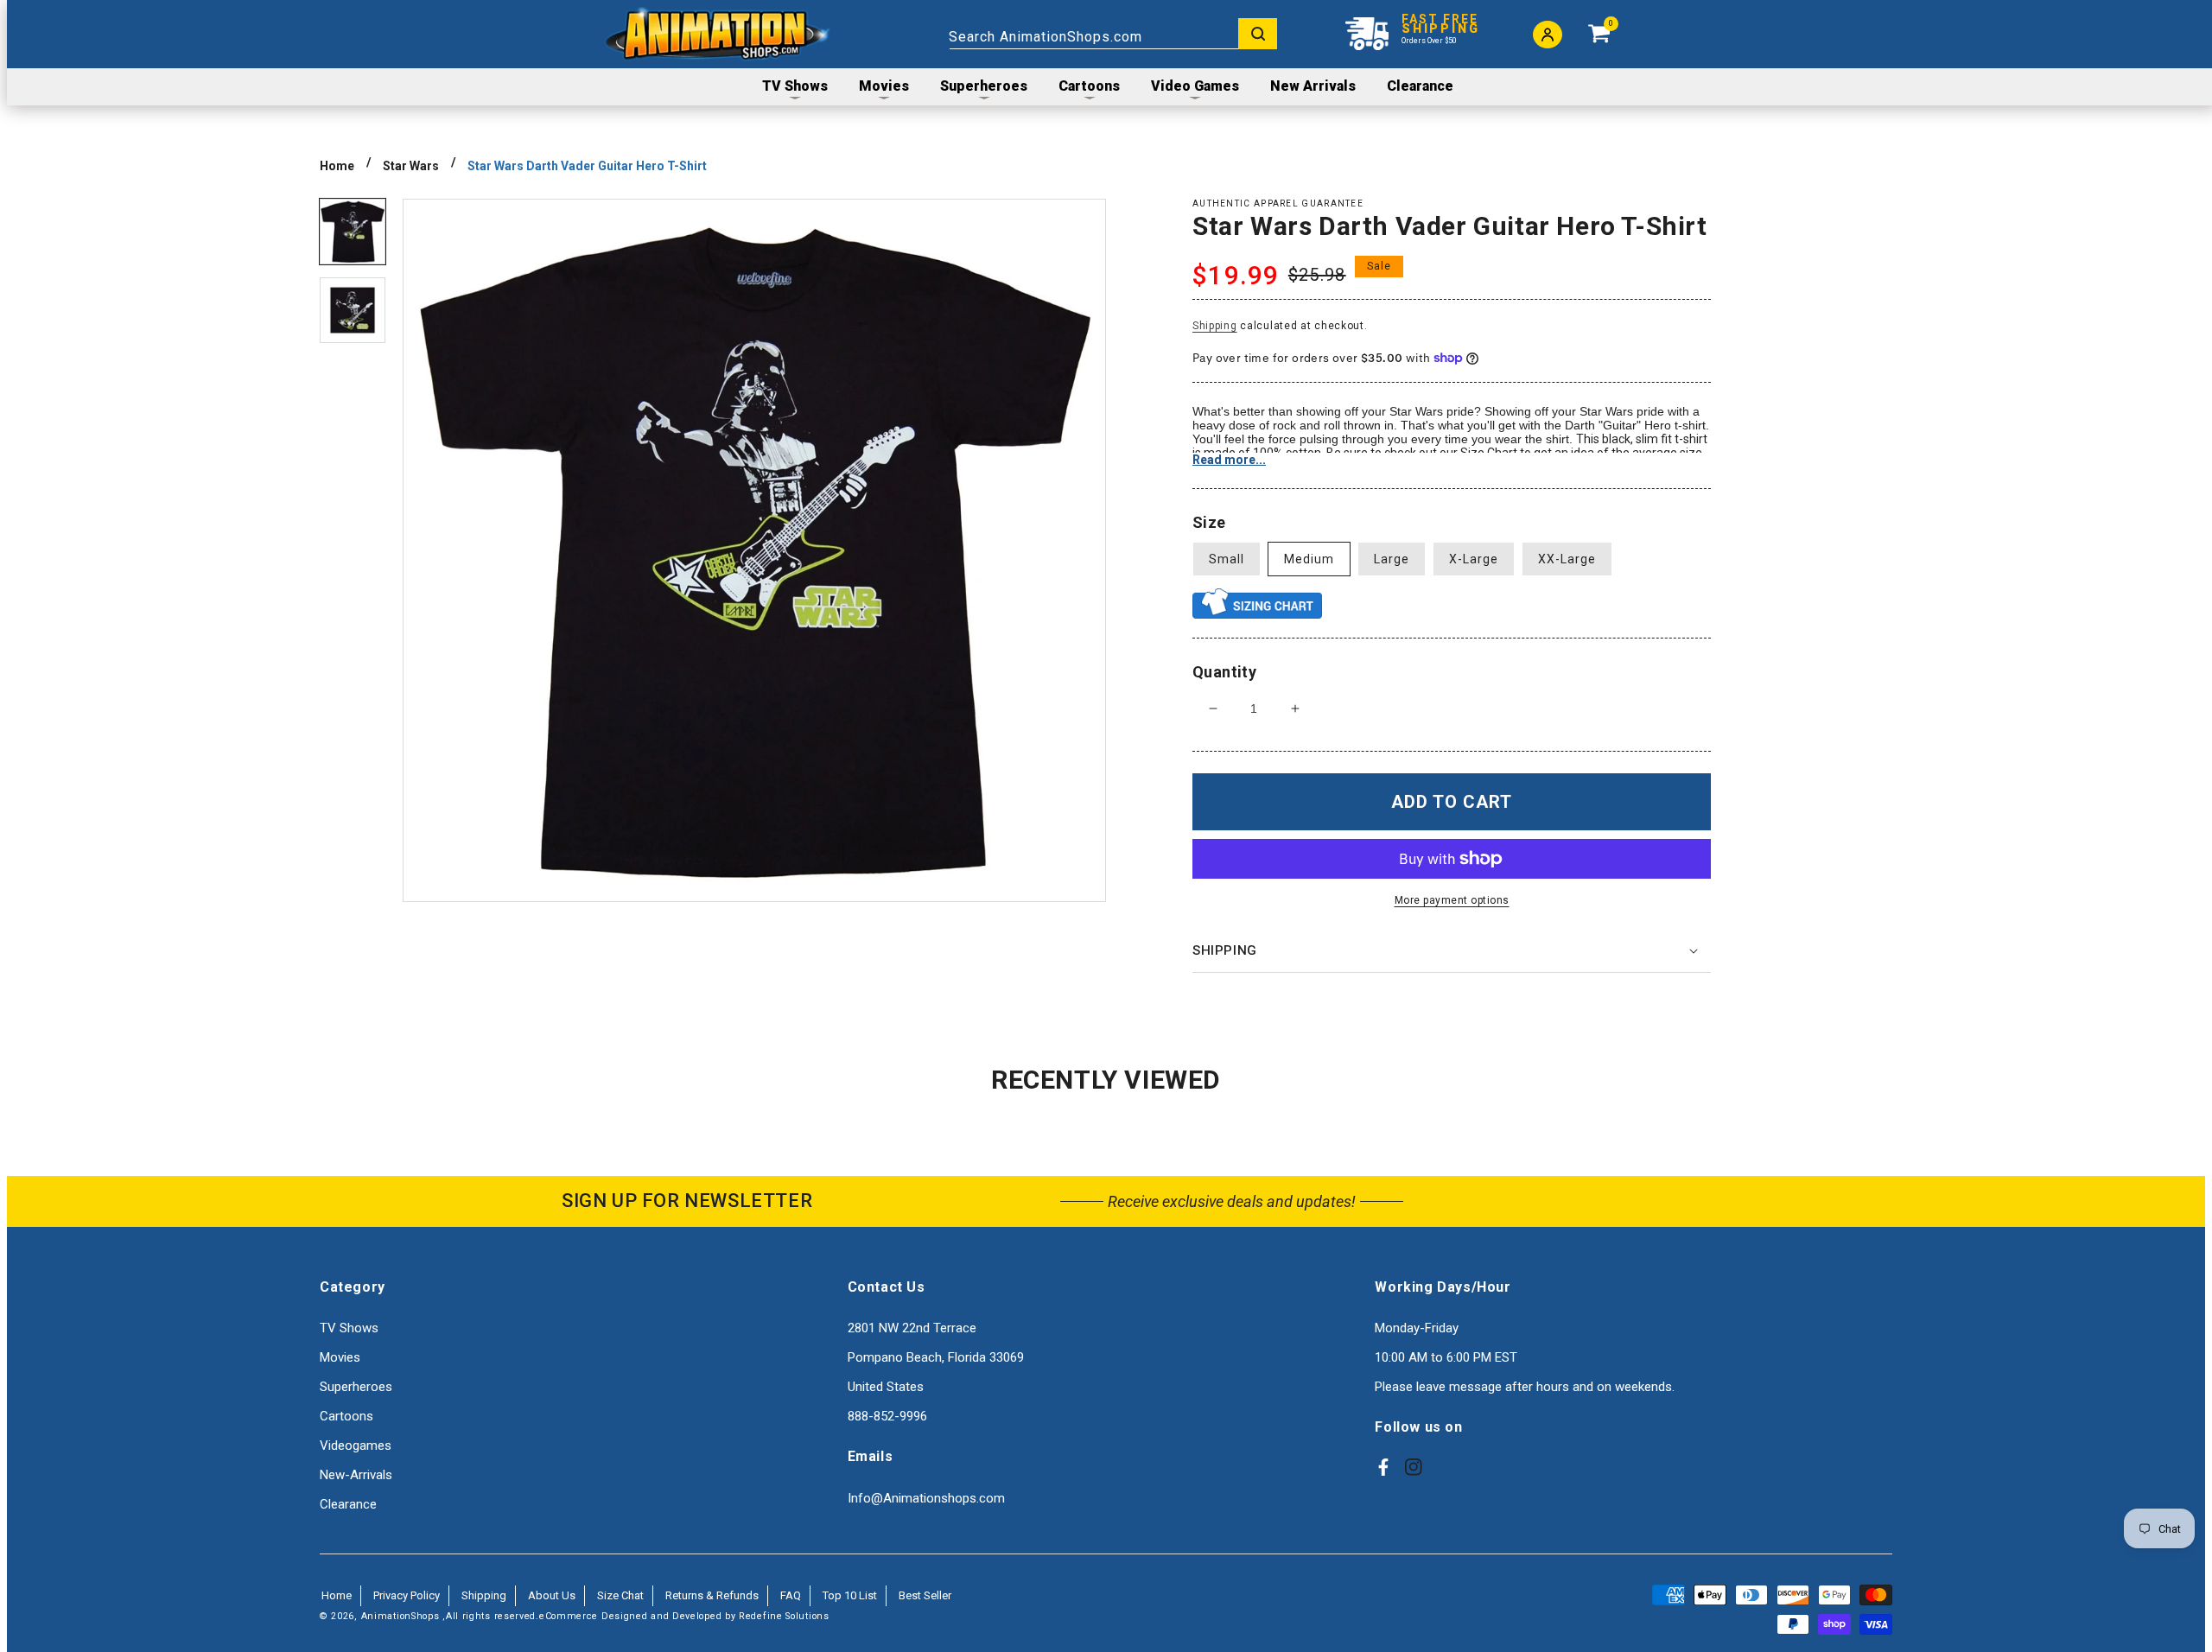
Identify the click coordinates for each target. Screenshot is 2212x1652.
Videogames (356, 1445)
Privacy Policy (407, 1595)
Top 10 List (850, 1595)
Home (337, 166)
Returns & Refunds (712, 1595)
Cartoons (346, 1416)
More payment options (1452, 900)
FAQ (791, 1595)
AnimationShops (400, 1616)
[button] (1452, 951)
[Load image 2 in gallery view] (353, 310)
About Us (552, 1595)
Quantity (1224, 672)
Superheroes (356, 1387)
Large (1392, 559)
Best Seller (925, 1595)
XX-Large (1567, 559)
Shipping (1215, 326)
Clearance (348, 1504)
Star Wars (411, 166)
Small (1227, 559)
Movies (340, 1357)
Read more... (1229, 460)
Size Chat (620, 1595)
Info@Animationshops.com (926, 1498)
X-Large (1474, 559)
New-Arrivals (356, 1475)
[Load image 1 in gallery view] (353, 232)
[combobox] (1113, 34)
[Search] (1258, 34)
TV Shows (349, 1328)
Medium (1309, 559)
